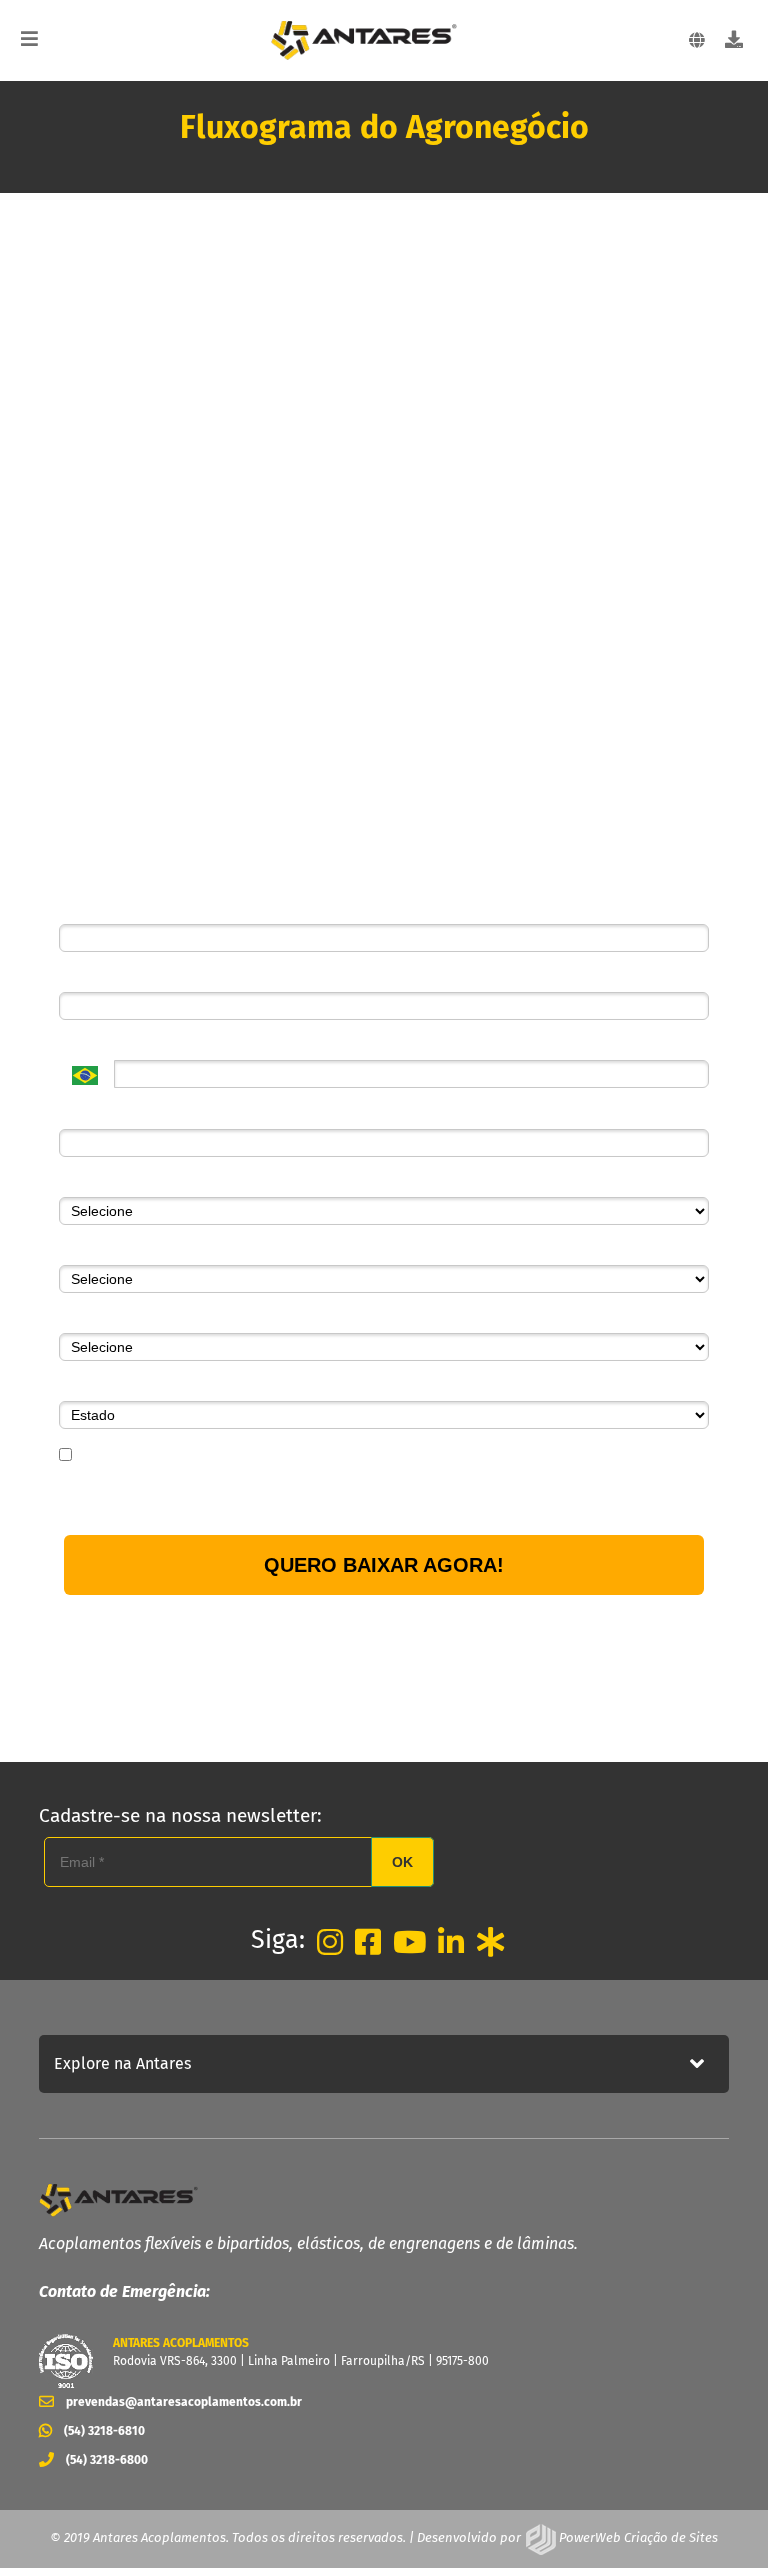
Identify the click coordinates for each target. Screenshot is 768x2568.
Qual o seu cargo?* (120, 1318)
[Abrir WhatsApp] (718, 2517)
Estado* (83, 1386)
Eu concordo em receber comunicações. (202, 1456)
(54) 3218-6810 (104, 2430)
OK (402, 1862)
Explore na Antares (122, 2063)
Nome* (80, 909)
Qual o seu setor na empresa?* (158, 1250)
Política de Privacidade (485, 1497)
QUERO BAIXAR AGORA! (384, 1565)
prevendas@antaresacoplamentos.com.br (184, 2401)
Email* (79, 977)
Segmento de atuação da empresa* (171, 1182)
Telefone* (88, 1045)
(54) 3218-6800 (107, 2459)
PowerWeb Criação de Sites (637, 2537)
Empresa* (90, 1113)
